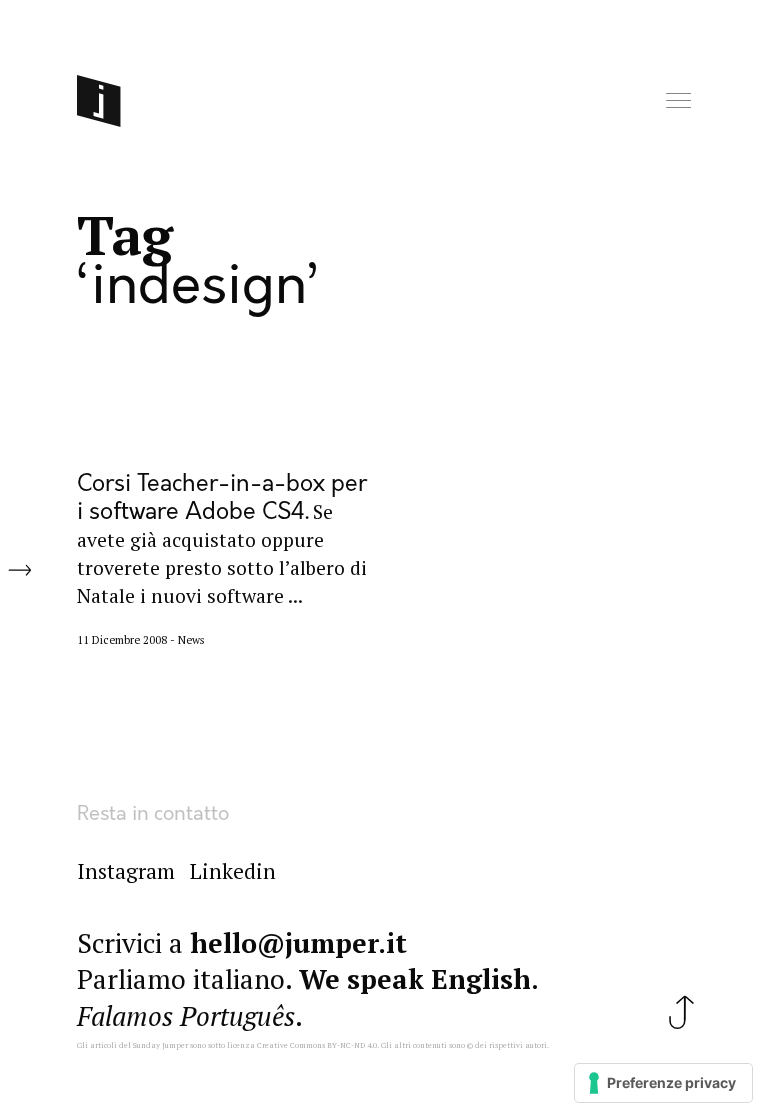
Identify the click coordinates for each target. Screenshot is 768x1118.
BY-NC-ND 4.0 (352, 1045)
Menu (680, 101)
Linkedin (233, 871)
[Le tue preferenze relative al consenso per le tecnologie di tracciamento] (663, 1083)
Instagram (126, 871)
